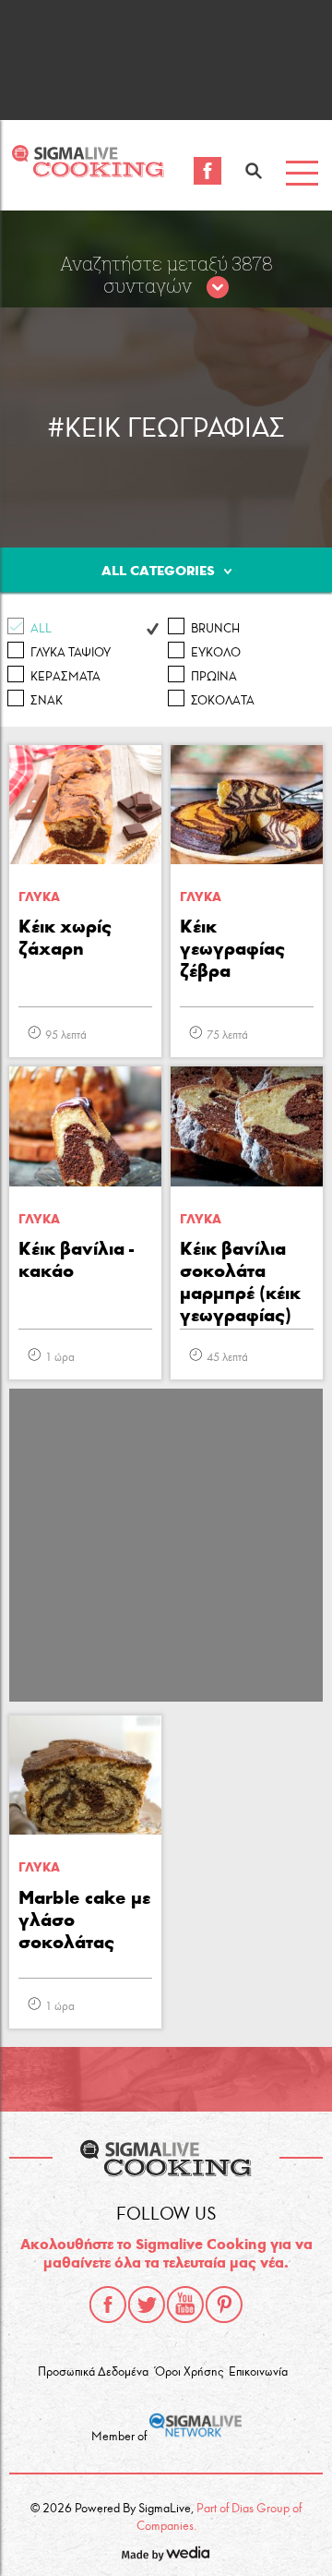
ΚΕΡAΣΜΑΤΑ (65, 677)
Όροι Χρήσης (189, 2372)
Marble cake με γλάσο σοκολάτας (84, 1920)
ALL (41, 629)
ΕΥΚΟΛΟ (216, 653)
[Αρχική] (88, 172)
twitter (147, 2305)
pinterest (224, 2305)
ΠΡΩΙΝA (214, 677)
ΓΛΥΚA (39, 897)
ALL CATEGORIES (158, 571)
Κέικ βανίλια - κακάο (76, 1259)
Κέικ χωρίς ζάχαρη (65, 937)
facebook (108, 2305)
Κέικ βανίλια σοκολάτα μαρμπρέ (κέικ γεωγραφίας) (240, 1282)
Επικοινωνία (258, 2372)
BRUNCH (215, 629)
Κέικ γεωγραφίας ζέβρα (232, 948)
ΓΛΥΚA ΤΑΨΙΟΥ (71, 653)
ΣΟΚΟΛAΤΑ (223, 701)
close (218, 288)
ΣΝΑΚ (47, 701)
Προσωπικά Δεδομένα (93, 2372)
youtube (185, 2305)
